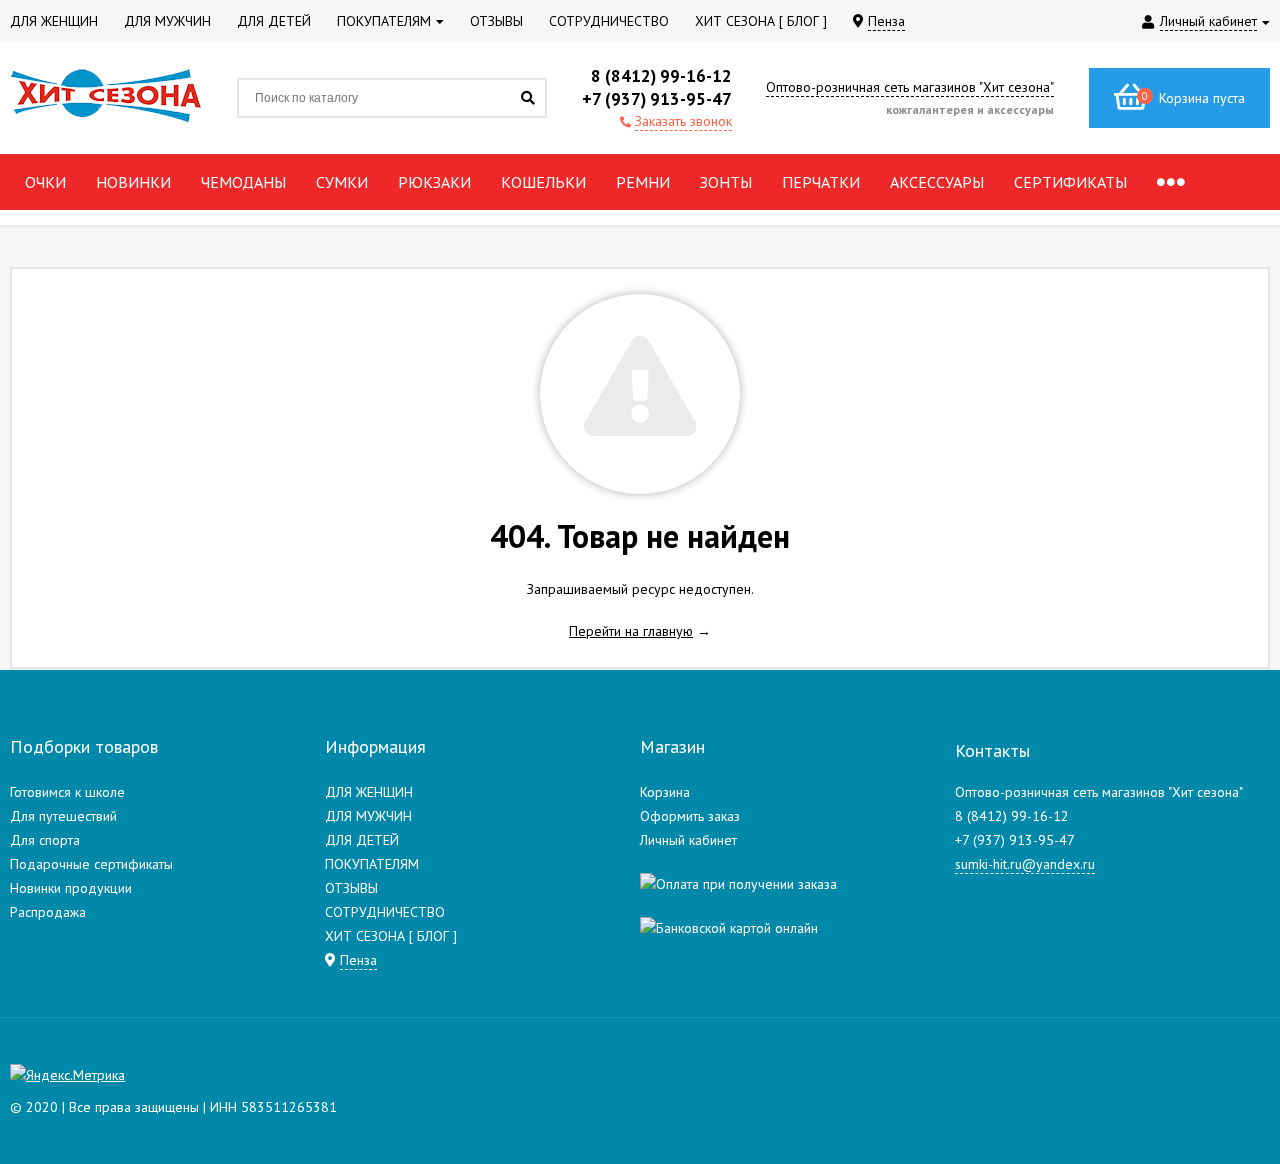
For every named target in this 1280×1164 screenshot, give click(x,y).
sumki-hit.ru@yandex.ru (1025, 864)
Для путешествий (63, 816)
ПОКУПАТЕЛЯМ (372, 864)
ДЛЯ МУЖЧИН (368, 816)
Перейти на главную (631, 631)
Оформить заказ (690, 816)
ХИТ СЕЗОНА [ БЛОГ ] (391, 936)
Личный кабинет (688, 840)
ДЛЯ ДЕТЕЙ (362, 840)
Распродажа (48, 912)
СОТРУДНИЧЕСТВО (385, 912)
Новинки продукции (71, 888)
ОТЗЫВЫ (351, 888)
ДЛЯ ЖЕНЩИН (369, 792)
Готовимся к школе (67, 792)
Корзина (665, 792)
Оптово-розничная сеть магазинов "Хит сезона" (910, 87)
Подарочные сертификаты (91, 864)
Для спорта (45, 840)
